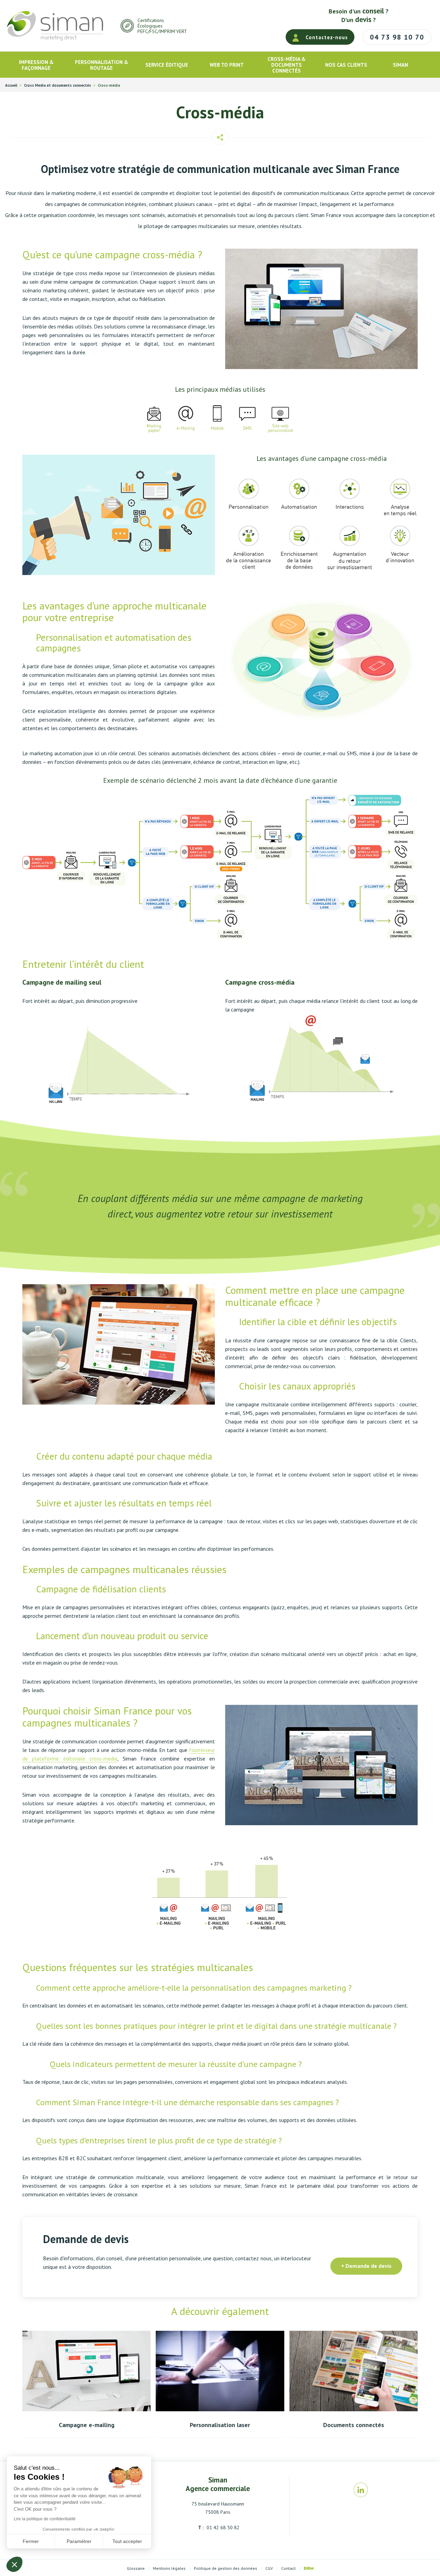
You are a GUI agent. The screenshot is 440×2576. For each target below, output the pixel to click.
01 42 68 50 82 (222, 2528)
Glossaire (136, 2568)
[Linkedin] (361, 2490)
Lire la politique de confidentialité (45, 2519)
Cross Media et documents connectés (58, 85)
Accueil (11, 85)
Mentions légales (169, 2568)
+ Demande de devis (366, 2266)
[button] (14, 2564)
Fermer (31, 2541)
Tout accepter (127, 2541)
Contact (288, 2568)
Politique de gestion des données (225, 2568)
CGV (269, 2568)
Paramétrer (79, 2541)
